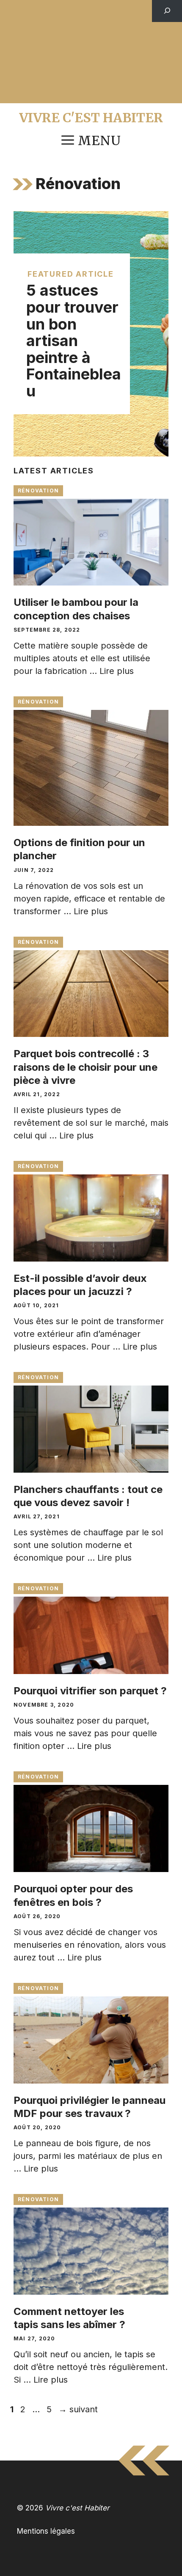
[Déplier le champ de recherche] (167, 11)
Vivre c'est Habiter (91, 118)
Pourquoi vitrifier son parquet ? (90, 1691)
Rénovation (38, 491)
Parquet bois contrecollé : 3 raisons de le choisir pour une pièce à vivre (85, 1067)
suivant (78, 2409)
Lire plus (117, 671)
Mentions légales (46, 2531)
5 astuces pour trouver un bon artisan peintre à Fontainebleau (74, 341)
